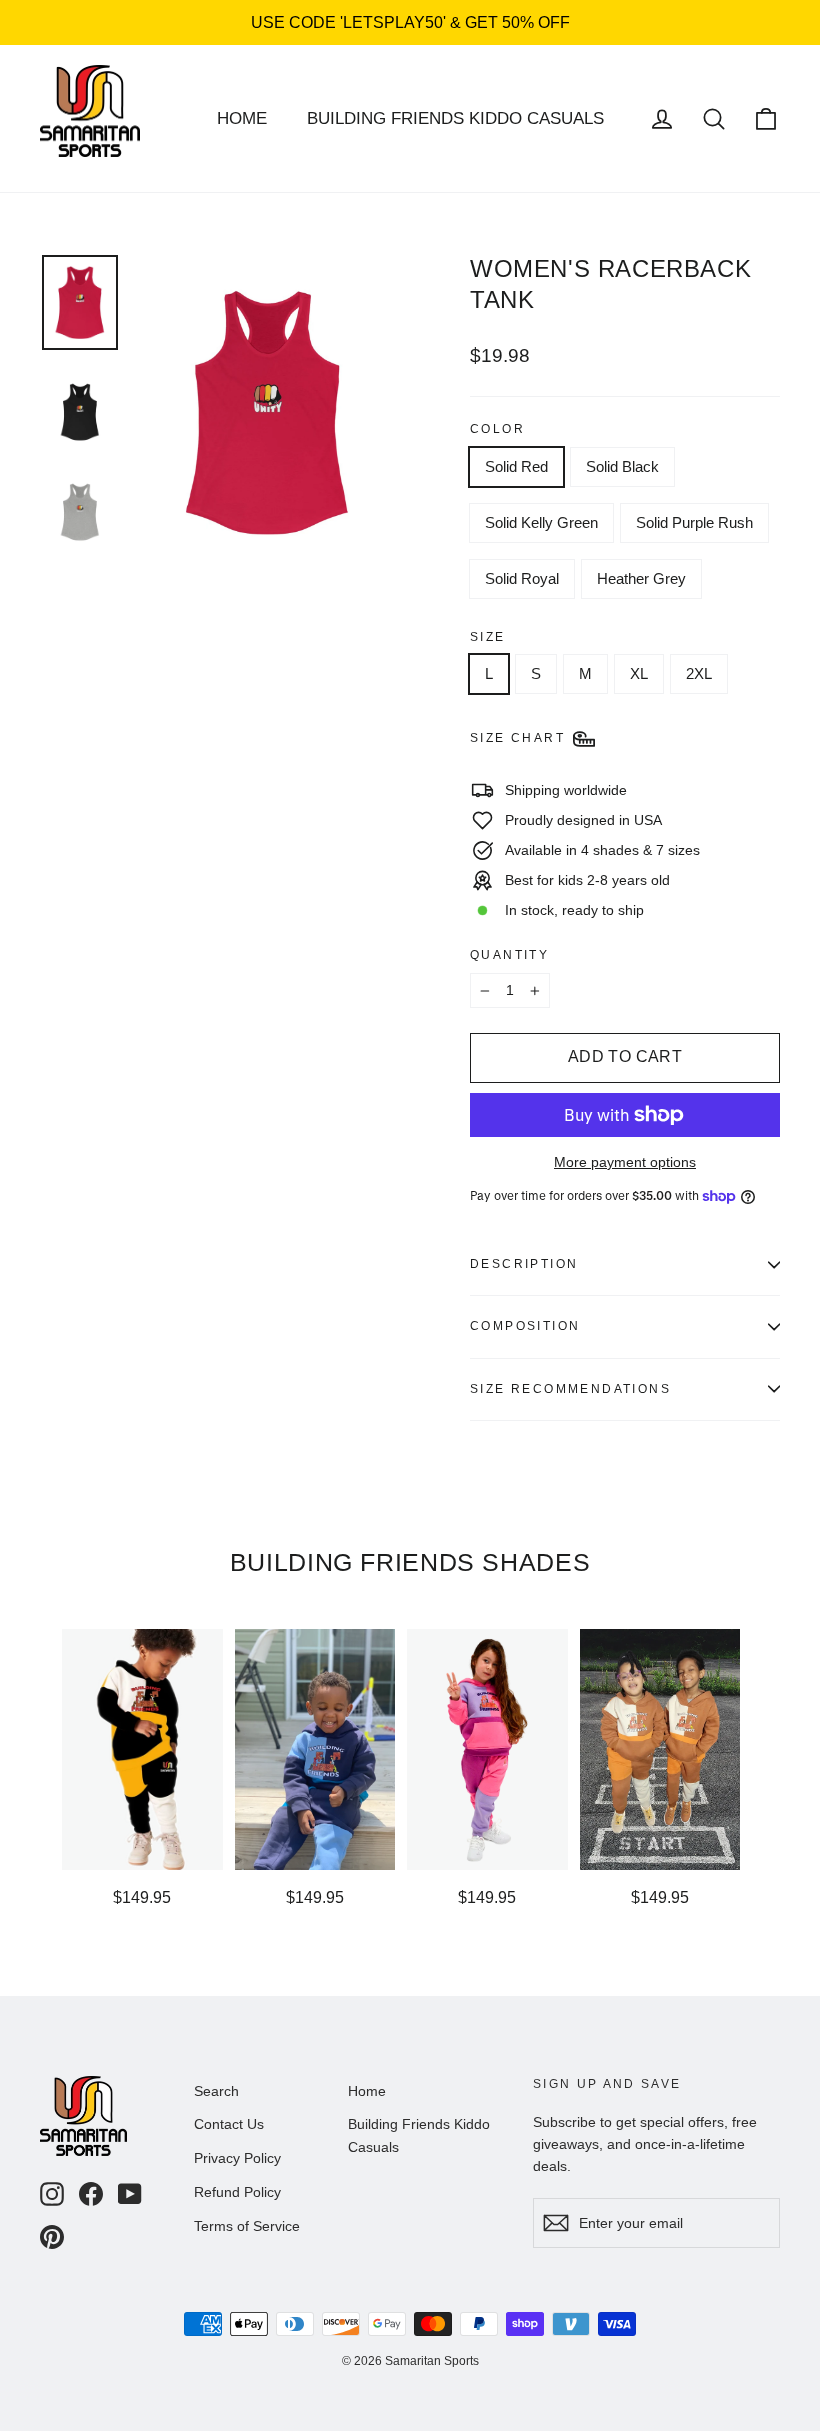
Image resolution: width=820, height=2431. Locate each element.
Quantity (509, 955)
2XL (699, 673)
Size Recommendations (570, 1389)
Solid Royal (522, 578)
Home (242, 118)
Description (524, 1264)
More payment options (625, 1162)
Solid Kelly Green (541, 522)
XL (639, 673)
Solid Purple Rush (694, 522)
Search (216, 2091)
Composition (525, 1326)
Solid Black (622, 466)
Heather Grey (641, 578)
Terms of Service (247, 2226)
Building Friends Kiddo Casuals (455, 118)
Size (488, 637)
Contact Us (229, 2124)
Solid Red (516, 466)
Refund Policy (237, 2192)
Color (497, 429)
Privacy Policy (237, 2158)
